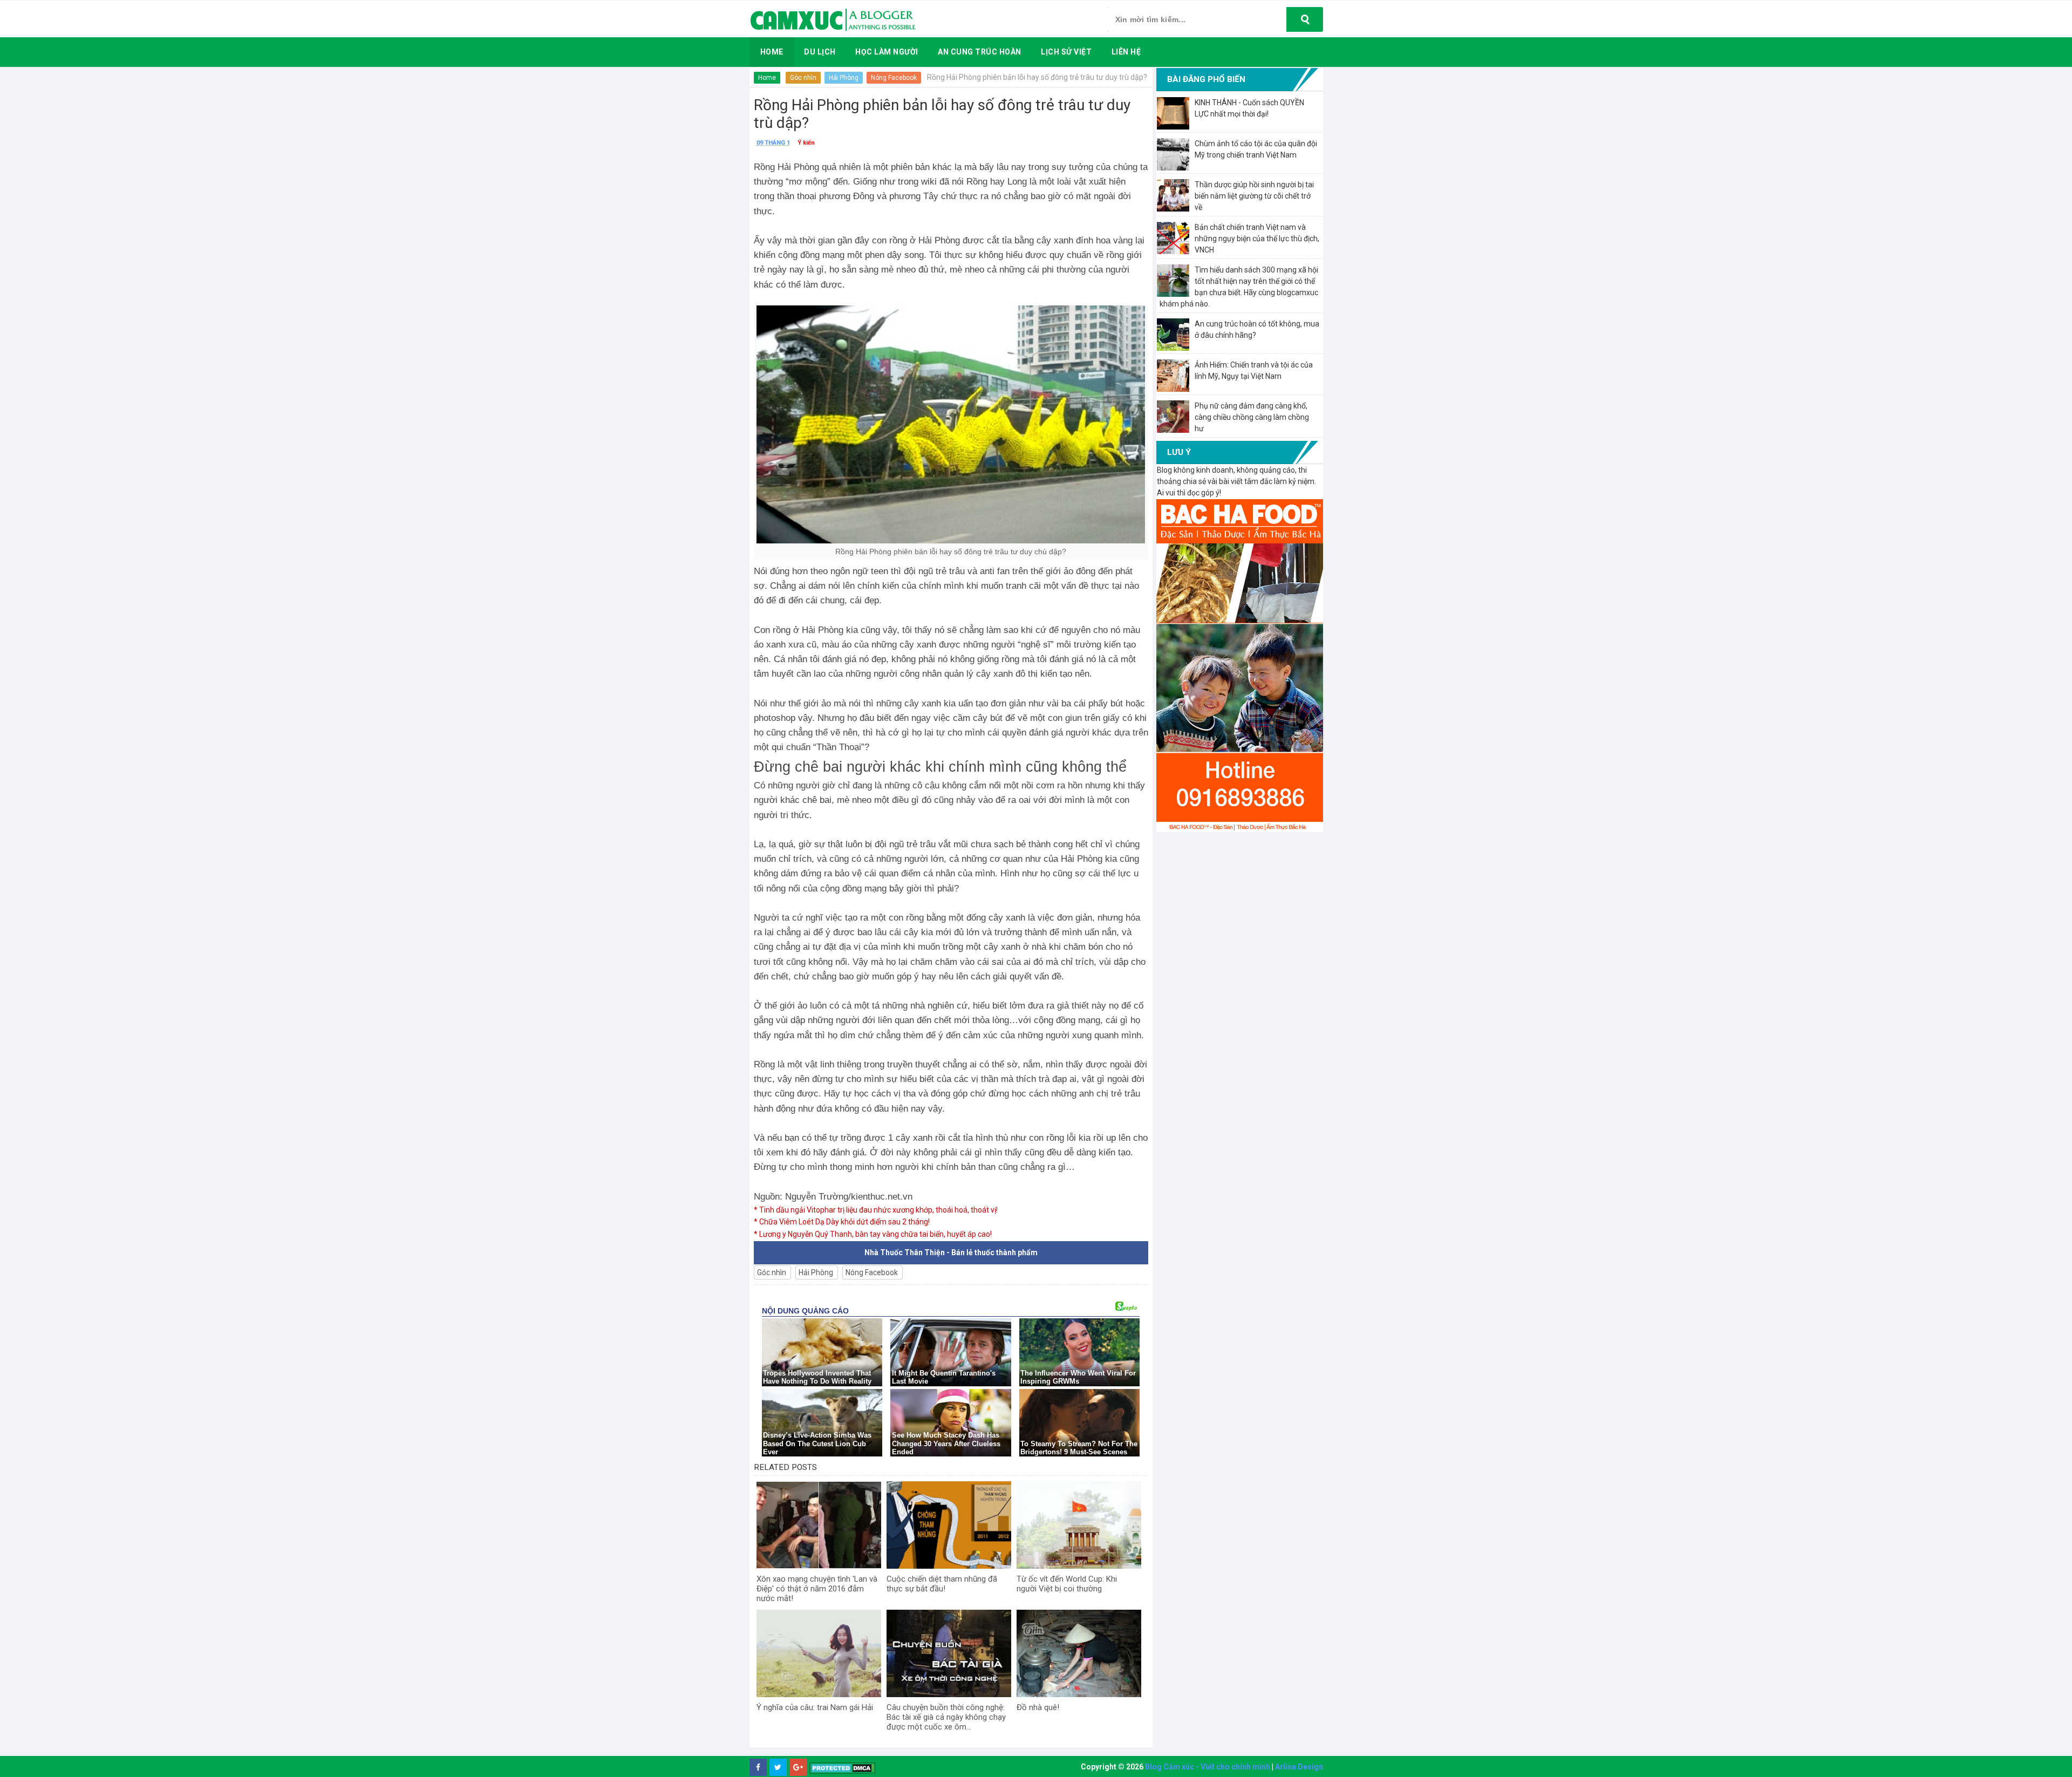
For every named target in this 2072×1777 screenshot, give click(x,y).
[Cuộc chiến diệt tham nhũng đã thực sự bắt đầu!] (949, 1525)
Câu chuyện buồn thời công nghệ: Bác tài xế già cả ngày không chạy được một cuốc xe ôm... (946, 1717)
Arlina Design (1299, 1767)
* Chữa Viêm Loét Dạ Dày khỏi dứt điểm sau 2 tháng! (842, 1222)
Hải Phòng (844, 78)
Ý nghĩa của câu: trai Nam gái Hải (815, 1707)
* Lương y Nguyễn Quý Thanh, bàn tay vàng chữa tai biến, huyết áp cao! (873, 1234)
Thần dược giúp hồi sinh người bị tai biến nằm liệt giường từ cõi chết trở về (1254, 196)
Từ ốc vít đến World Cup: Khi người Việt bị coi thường (1067, 1584)
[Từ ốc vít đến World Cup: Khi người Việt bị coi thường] (1079, 1525)
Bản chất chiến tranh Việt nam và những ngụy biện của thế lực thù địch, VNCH (1257, 239)
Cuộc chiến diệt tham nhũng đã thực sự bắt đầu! (942, 1584)
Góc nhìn (803, 78)
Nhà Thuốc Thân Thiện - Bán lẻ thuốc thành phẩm (951, 1252)
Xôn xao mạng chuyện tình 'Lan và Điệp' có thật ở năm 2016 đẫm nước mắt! (817, 1589)
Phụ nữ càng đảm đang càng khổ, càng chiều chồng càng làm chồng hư (1252, 417)
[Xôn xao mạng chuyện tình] (819, 1525)
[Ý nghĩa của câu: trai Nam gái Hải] (819, 1653)
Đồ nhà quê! (1038, 1707)
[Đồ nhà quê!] (1079, 1653)
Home (767, 78)
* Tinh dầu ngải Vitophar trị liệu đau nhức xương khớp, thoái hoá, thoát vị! (876, 1210)
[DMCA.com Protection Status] (843, 1768)
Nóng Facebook (894, 78)
